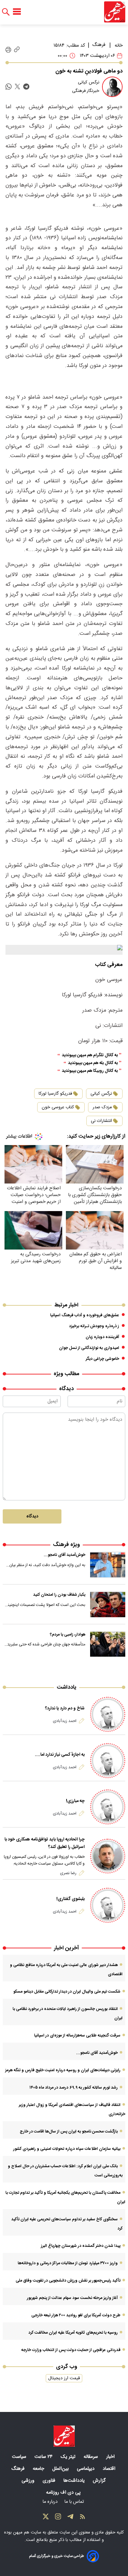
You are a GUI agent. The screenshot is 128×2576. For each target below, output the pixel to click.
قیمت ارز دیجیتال (64, 2378)
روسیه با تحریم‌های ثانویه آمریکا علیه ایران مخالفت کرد (73, 2333)
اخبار (111, 2457)
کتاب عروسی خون (58, 1107)
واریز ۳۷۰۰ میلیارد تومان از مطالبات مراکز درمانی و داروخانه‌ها (68, 2263)
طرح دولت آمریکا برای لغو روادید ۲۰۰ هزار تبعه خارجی (76, 2315)
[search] (6, 12)
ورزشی (29, 2481)
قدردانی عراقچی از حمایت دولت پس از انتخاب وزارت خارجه (71, 2350)
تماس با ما (75, 2502)
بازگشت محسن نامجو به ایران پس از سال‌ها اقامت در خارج (69, 2131)
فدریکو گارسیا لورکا (55, 1094)
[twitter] (17, 87)
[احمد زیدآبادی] (108, 1714)
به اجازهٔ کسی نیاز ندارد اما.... (60, 1755)
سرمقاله (91, 2457)
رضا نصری (68, 1873)
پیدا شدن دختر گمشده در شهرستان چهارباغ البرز (81, 2246)
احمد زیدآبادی (65, 1721)
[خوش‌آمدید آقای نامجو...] (108, 1565)
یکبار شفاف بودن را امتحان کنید (59, 1595)
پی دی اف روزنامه (64, 2493)
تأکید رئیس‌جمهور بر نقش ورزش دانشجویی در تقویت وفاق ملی (68, 2281)
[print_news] (8, 50)
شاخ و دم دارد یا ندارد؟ (65, 1708)
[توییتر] (46, 2518)
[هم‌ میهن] (64, 2436)
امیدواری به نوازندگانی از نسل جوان (89, 1348)
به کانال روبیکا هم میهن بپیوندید (90, 1071)
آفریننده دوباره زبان (102, 1337)
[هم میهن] (115, 12)
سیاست (20, 2457)
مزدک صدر (102, 1107)
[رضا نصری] (108, 1856)
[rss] (83, 2518)
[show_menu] (17, 12)
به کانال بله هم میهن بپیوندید (93, 1063)
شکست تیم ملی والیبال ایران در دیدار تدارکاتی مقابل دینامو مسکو (67, 1992)
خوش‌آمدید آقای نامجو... (65, 1555)
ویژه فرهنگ (66, 1545)
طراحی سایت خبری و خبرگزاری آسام (56, 2556)
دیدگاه (32, 1516)
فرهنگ (99, 45)
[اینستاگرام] (58, 2518)
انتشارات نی (101, 1121)
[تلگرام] (70, 2518)
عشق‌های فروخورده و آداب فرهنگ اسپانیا (85, 1315)
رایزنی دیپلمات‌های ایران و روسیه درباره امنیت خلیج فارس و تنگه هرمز (63, 2070)
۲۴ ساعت (44, 2457)
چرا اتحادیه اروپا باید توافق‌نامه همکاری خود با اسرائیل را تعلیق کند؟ (45, 1843)
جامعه (39, 2469)
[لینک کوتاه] (17, 50)
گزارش (100, 2481)
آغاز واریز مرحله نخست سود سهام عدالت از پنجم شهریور (72, 2298)
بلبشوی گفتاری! (70, 1899)
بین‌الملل (61, 2469)
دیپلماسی (86, 2469)
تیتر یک (69, 2457)
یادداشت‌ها (75, 2481)
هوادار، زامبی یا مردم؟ (68, 1635)
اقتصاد (110, 2469)
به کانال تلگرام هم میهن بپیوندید (90, 1055)
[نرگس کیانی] (112, 87)
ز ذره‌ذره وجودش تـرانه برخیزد (94, 1326)
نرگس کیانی (101, 1094)
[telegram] (26, 87)
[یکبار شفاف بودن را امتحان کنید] (108, 1605)
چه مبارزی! (75, 1801)
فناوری (50, 2481)
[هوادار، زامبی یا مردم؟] (108, 1644)
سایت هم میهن (27, 2532)
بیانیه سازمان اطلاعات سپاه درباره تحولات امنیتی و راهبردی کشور (67, 2149)
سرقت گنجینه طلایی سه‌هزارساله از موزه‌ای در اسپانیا (77, 2035)
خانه (119, 46)
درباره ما (51, 2502)
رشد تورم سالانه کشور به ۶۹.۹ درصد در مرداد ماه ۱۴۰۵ (74, 2088)
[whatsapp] (9, 87)
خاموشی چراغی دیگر (102, 1359)
